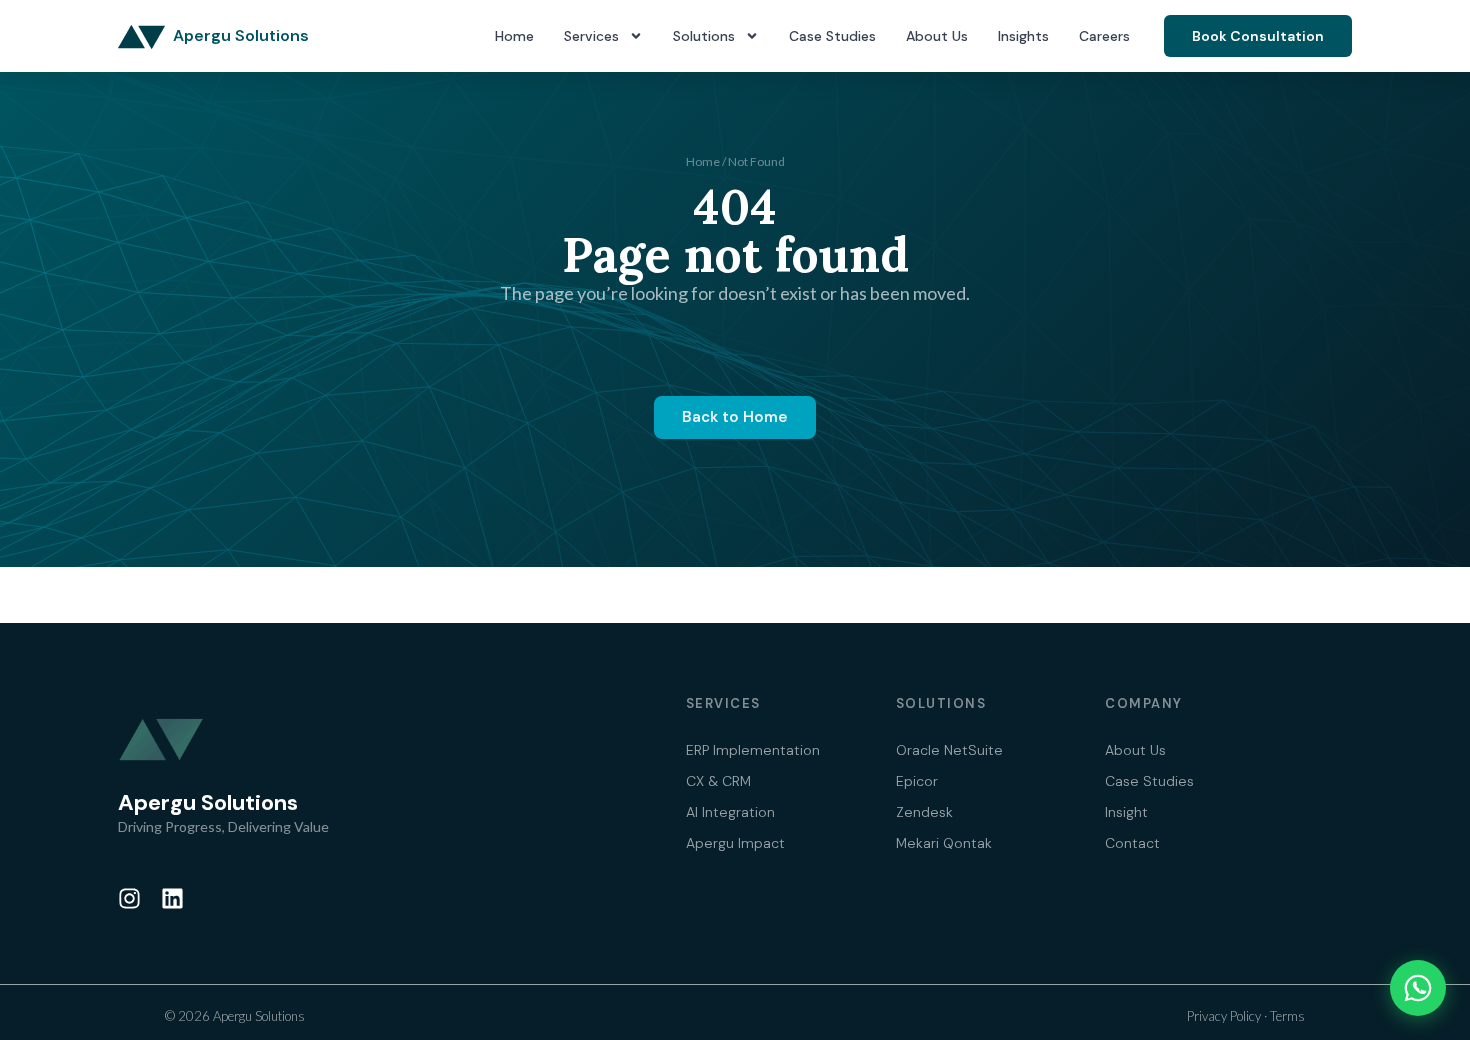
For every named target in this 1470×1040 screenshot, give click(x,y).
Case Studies (832, 36)
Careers (1104, 36)
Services (591, 36)
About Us (937, 36)
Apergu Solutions (241, 35)
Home (514, 36)
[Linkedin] (172, 898)
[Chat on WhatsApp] (1418, 988)
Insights (1023, 36)
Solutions (704, 36)
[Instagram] (129, 898)
